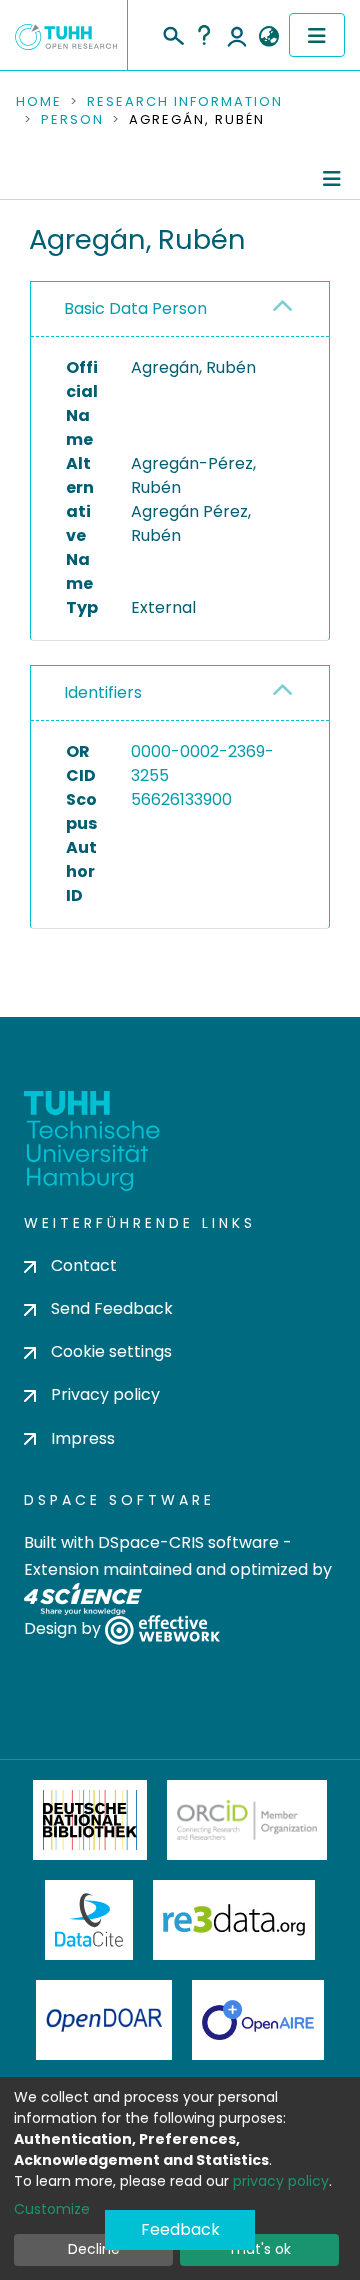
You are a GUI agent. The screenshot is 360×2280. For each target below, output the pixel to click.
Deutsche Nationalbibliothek (90, 1820)
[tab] (180, 309)
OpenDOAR (104, 2020)
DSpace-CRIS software (188, 1542)
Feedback (180, 2229)
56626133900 (181, 799)
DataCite (89, 1920)
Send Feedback (112, 1308)
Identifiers (103, 692)
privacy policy (281, 2181)
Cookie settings (111, 1351)
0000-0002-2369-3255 (202, 763)
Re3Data (234, 1920)
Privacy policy (105, 1394)
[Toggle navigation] (317, 35)
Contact (84, 1265)
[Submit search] (172, 33)
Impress (83, 1438)
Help (204, 35)
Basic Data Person (135, 308)
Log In (237, 35)
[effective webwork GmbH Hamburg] (162, 1628)
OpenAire (258, 2020)
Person (72, 120)
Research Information (185, 102)
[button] (268, 37)
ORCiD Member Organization (247, 1820)
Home (39, 102)
